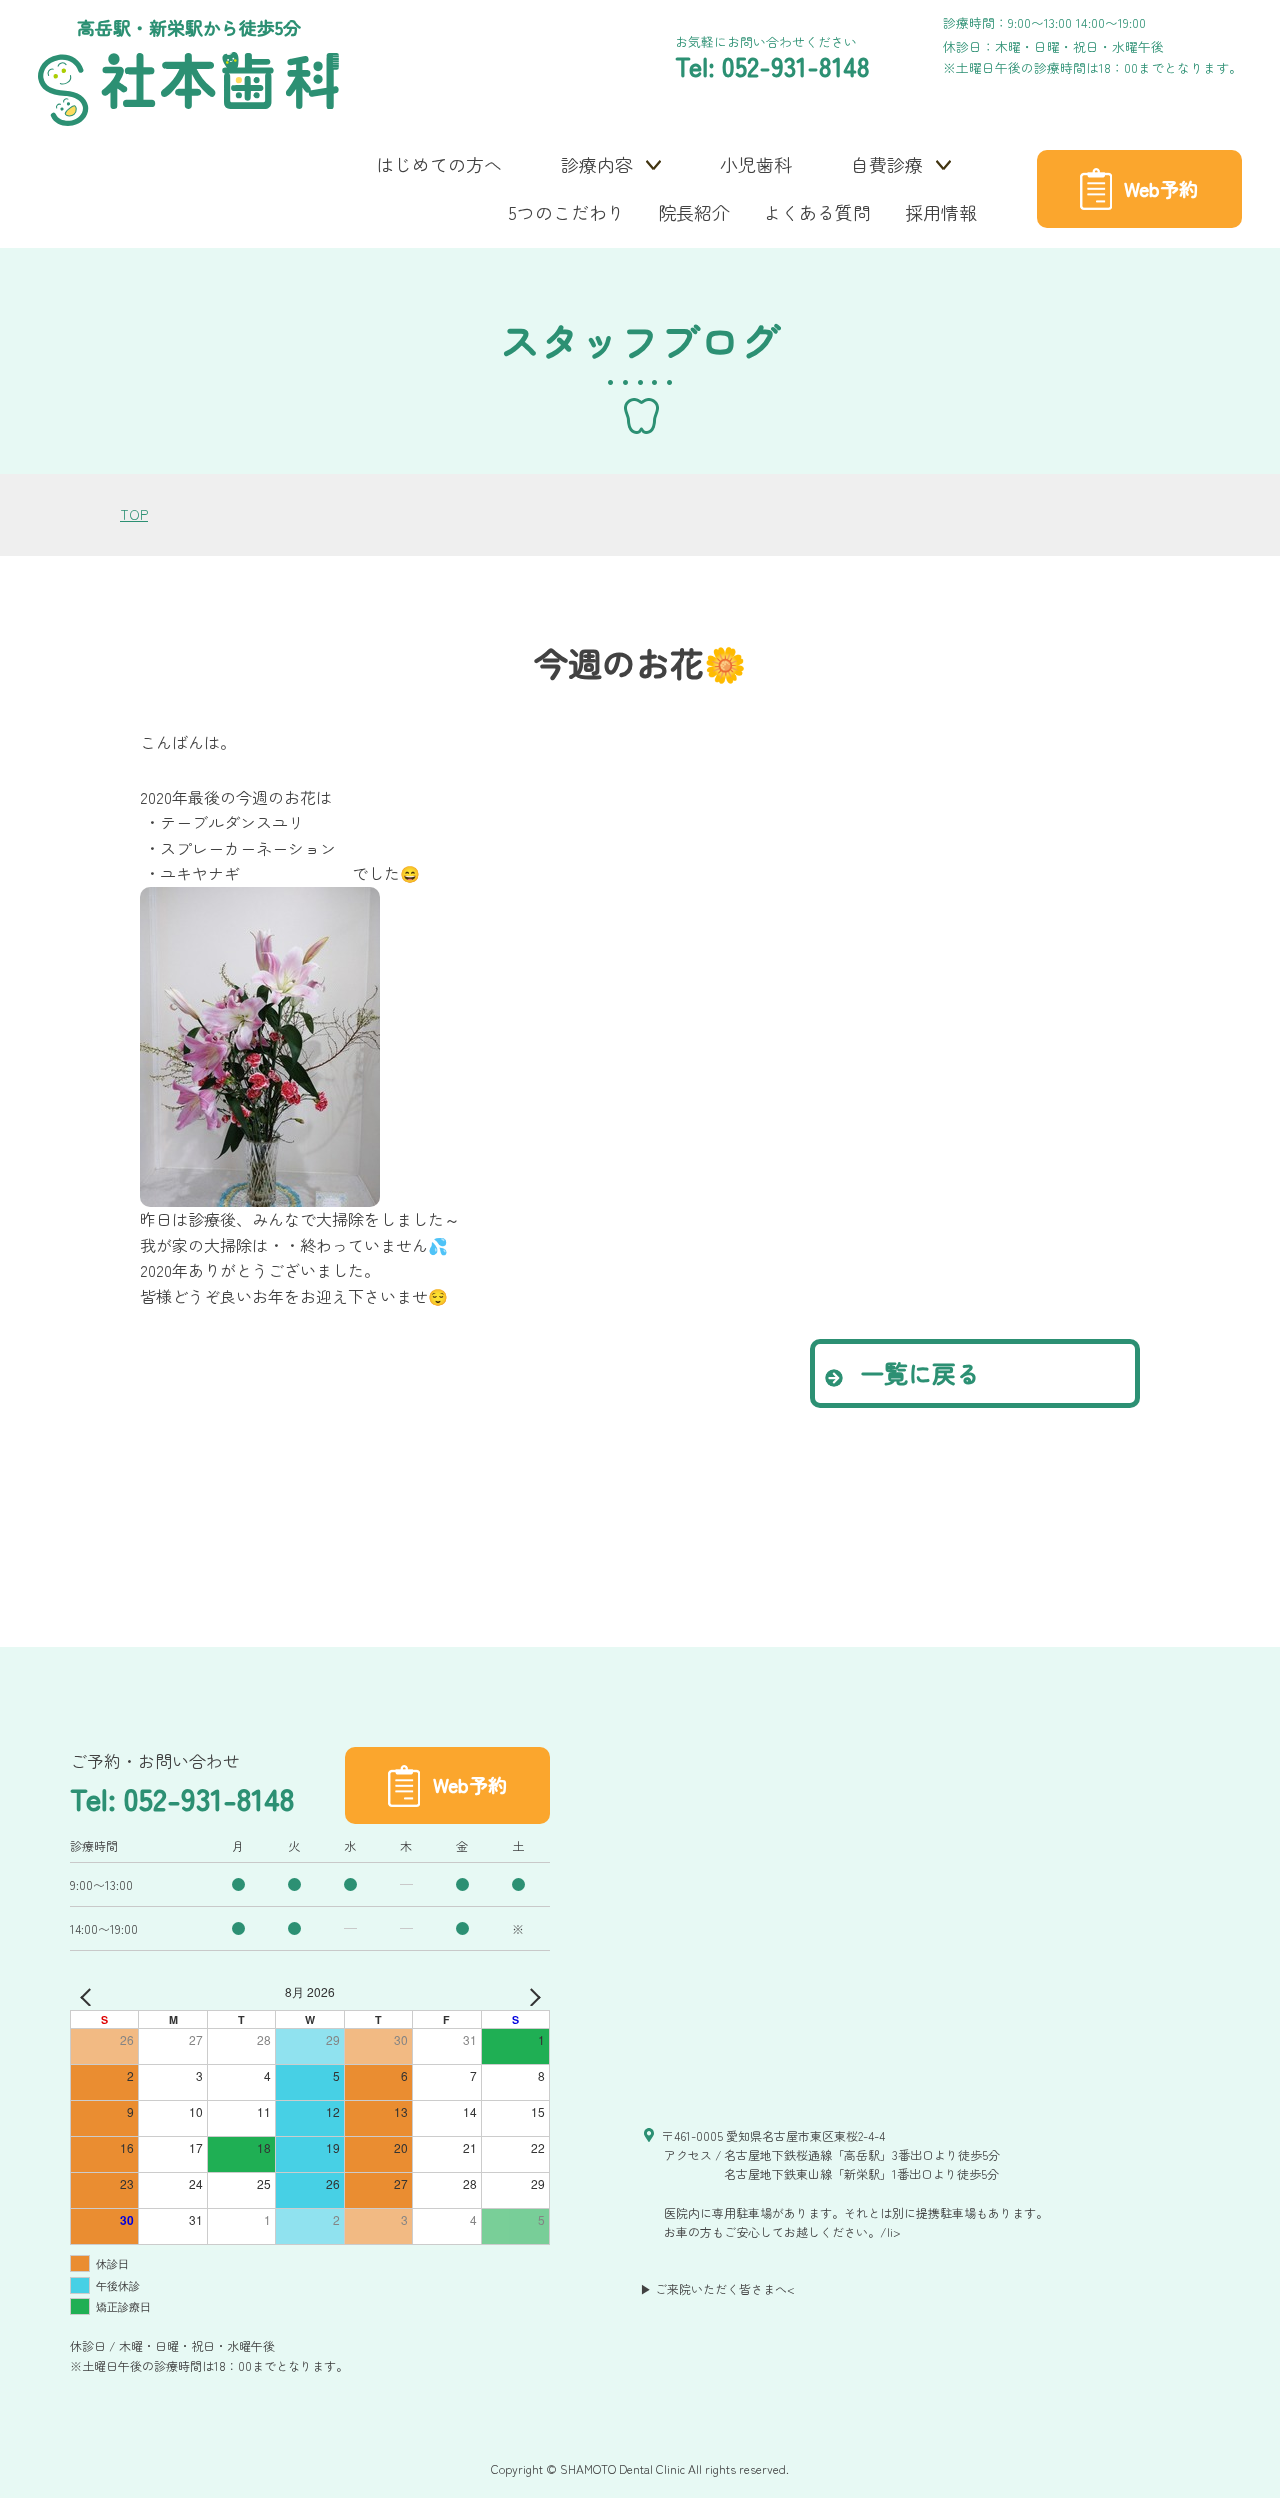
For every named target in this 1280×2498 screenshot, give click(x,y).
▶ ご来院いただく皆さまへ (713, 2288)
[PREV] (89, 1994)
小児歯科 (756, 164)
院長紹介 (694, 212)
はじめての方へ (439, 164)
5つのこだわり (567, 212)
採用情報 (941, 212)
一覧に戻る (916, 1372)
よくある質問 (817, 212)
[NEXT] (531, 1994)
